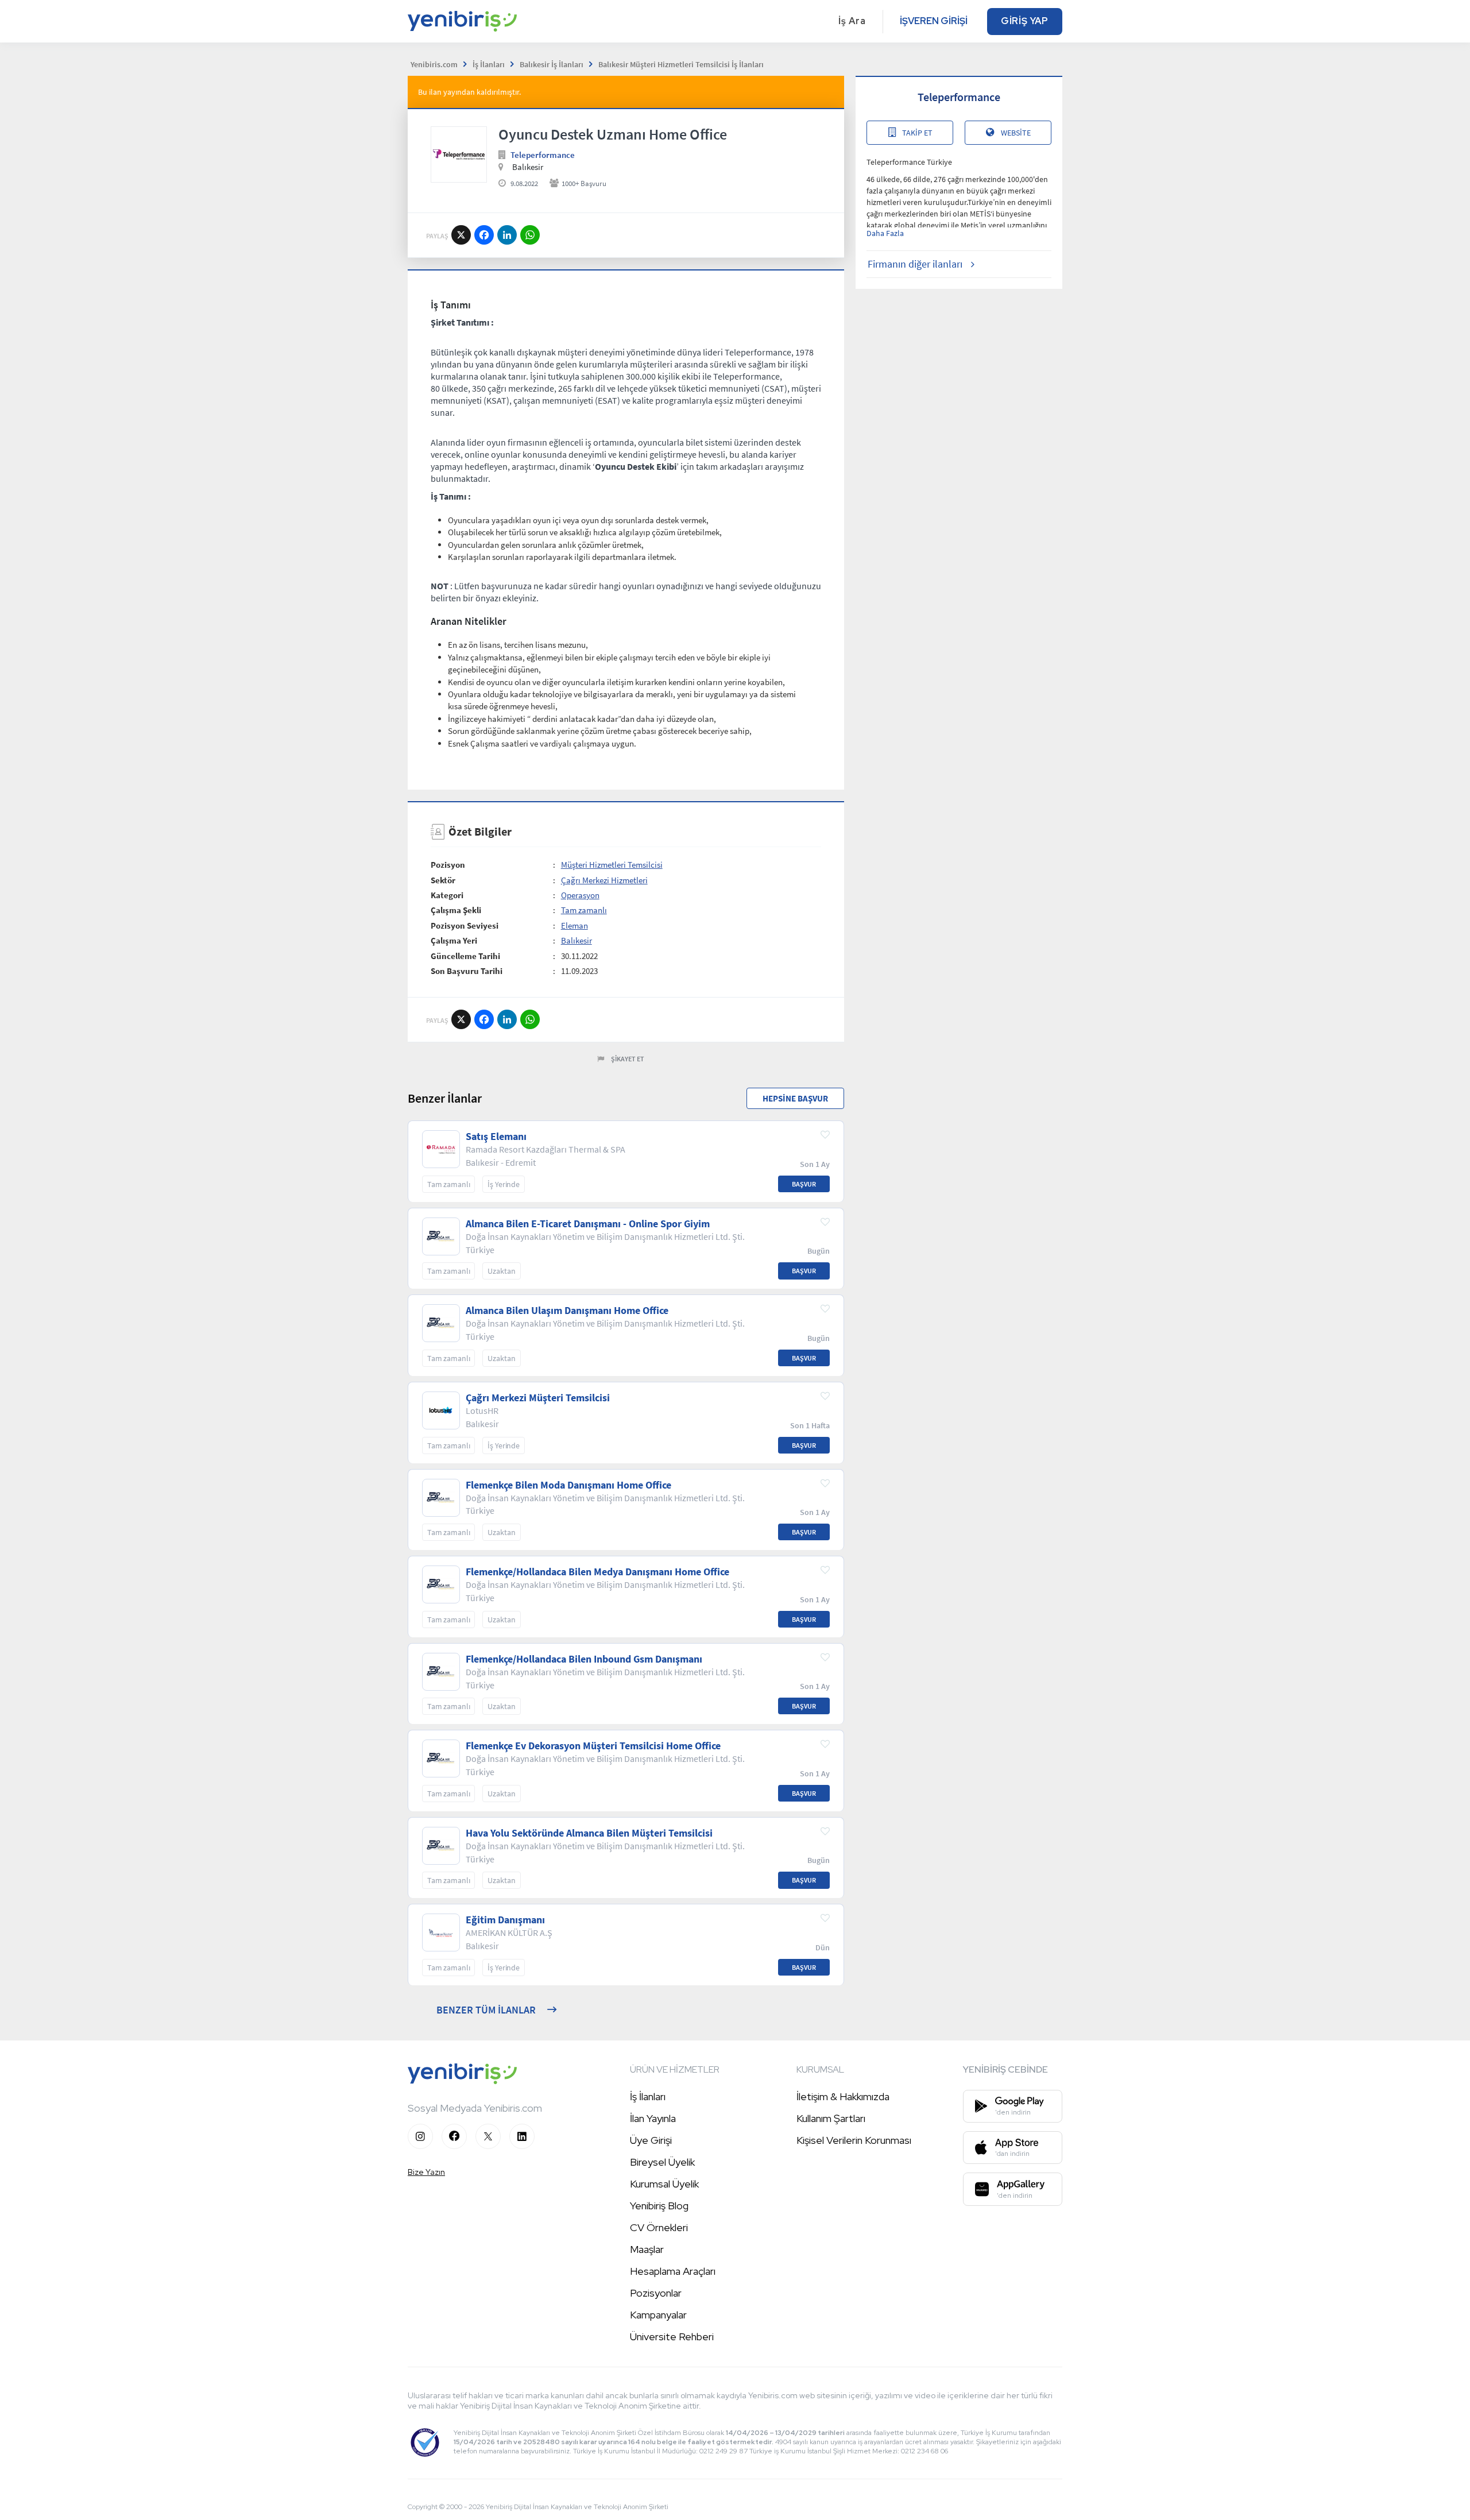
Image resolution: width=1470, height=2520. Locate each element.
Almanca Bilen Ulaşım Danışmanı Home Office (567, 1311)
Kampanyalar (658, 2315)
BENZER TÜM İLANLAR (486, 2010)
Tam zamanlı (584, 910)
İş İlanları (648, 2096)
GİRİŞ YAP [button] (1025, 21)
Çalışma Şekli (456, 910)
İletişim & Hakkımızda (843, 2096)
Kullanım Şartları (831, 2118)
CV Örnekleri (659, 2227)
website (1016, 133)
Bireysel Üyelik (662, 2162)
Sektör (443, 880)
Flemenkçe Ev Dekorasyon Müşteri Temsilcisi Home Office (593, 1746)
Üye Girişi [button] (651, 2140)
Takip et (917, 133)
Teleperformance (543, 155)
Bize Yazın (426, 2172)
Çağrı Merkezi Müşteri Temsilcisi (538, 1398)
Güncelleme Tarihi (465, 956)
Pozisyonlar (656, 2293)
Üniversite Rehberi (672, 2337)
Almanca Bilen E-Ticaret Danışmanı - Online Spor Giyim (588, 1224)
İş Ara (852, 21)
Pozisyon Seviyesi (465, 925)
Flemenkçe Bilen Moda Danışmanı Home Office (568, 1485)
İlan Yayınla (653, 2118)
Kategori (447, 895)
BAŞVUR (804, 1184)
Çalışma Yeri (454, 940)
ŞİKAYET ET (628, 1059)
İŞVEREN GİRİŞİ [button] (934, 21)
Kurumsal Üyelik (664, 2184)
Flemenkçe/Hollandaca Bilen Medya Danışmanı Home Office (597, 1572)
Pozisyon (448, 865)
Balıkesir (577, 940)
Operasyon (580, 895)
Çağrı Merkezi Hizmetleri (604, 880)
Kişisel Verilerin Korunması (854, 2140)
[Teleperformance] (459, 154)
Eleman (575, 925)
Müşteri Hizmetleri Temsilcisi (612, 865)
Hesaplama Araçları (673, 2271)
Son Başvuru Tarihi (467, 971)
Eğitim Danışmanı (505, 1920)
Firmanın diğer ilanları (915, 264)
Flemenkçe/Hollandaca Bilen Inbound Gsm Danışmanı (584, 1659)
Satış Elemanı (496, 1137)
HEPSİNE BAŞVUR (795, 1098)
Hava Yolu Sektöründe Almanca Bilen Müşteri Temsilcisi (589, 1833)
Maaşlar (647, 2249)
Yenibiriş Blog (659, 2206)
